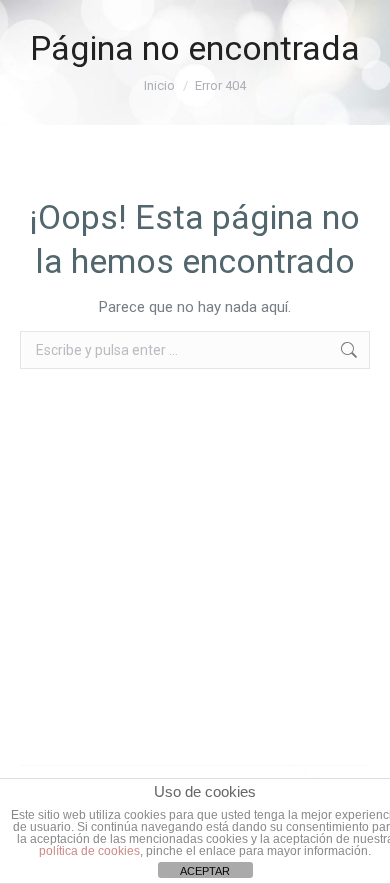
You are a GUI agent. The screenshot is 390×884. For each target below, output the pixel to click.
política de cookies (89, 851)
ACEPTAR (205, 871)
